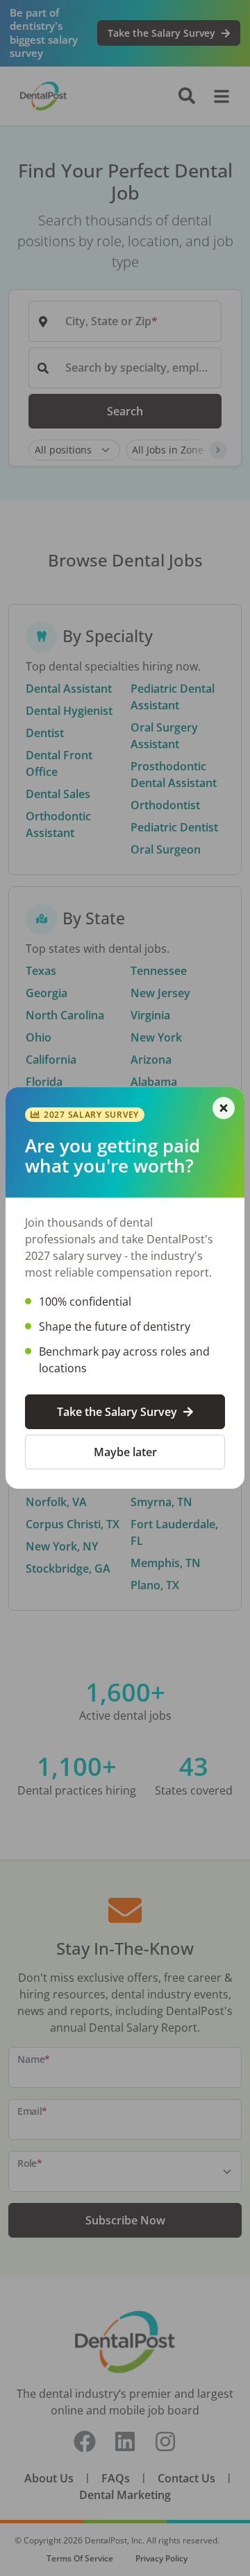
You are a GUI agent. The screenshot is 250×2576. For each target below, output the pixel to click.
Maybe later (125, 1452)
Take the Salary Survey (117, 1412)
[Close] (224, 1108)
